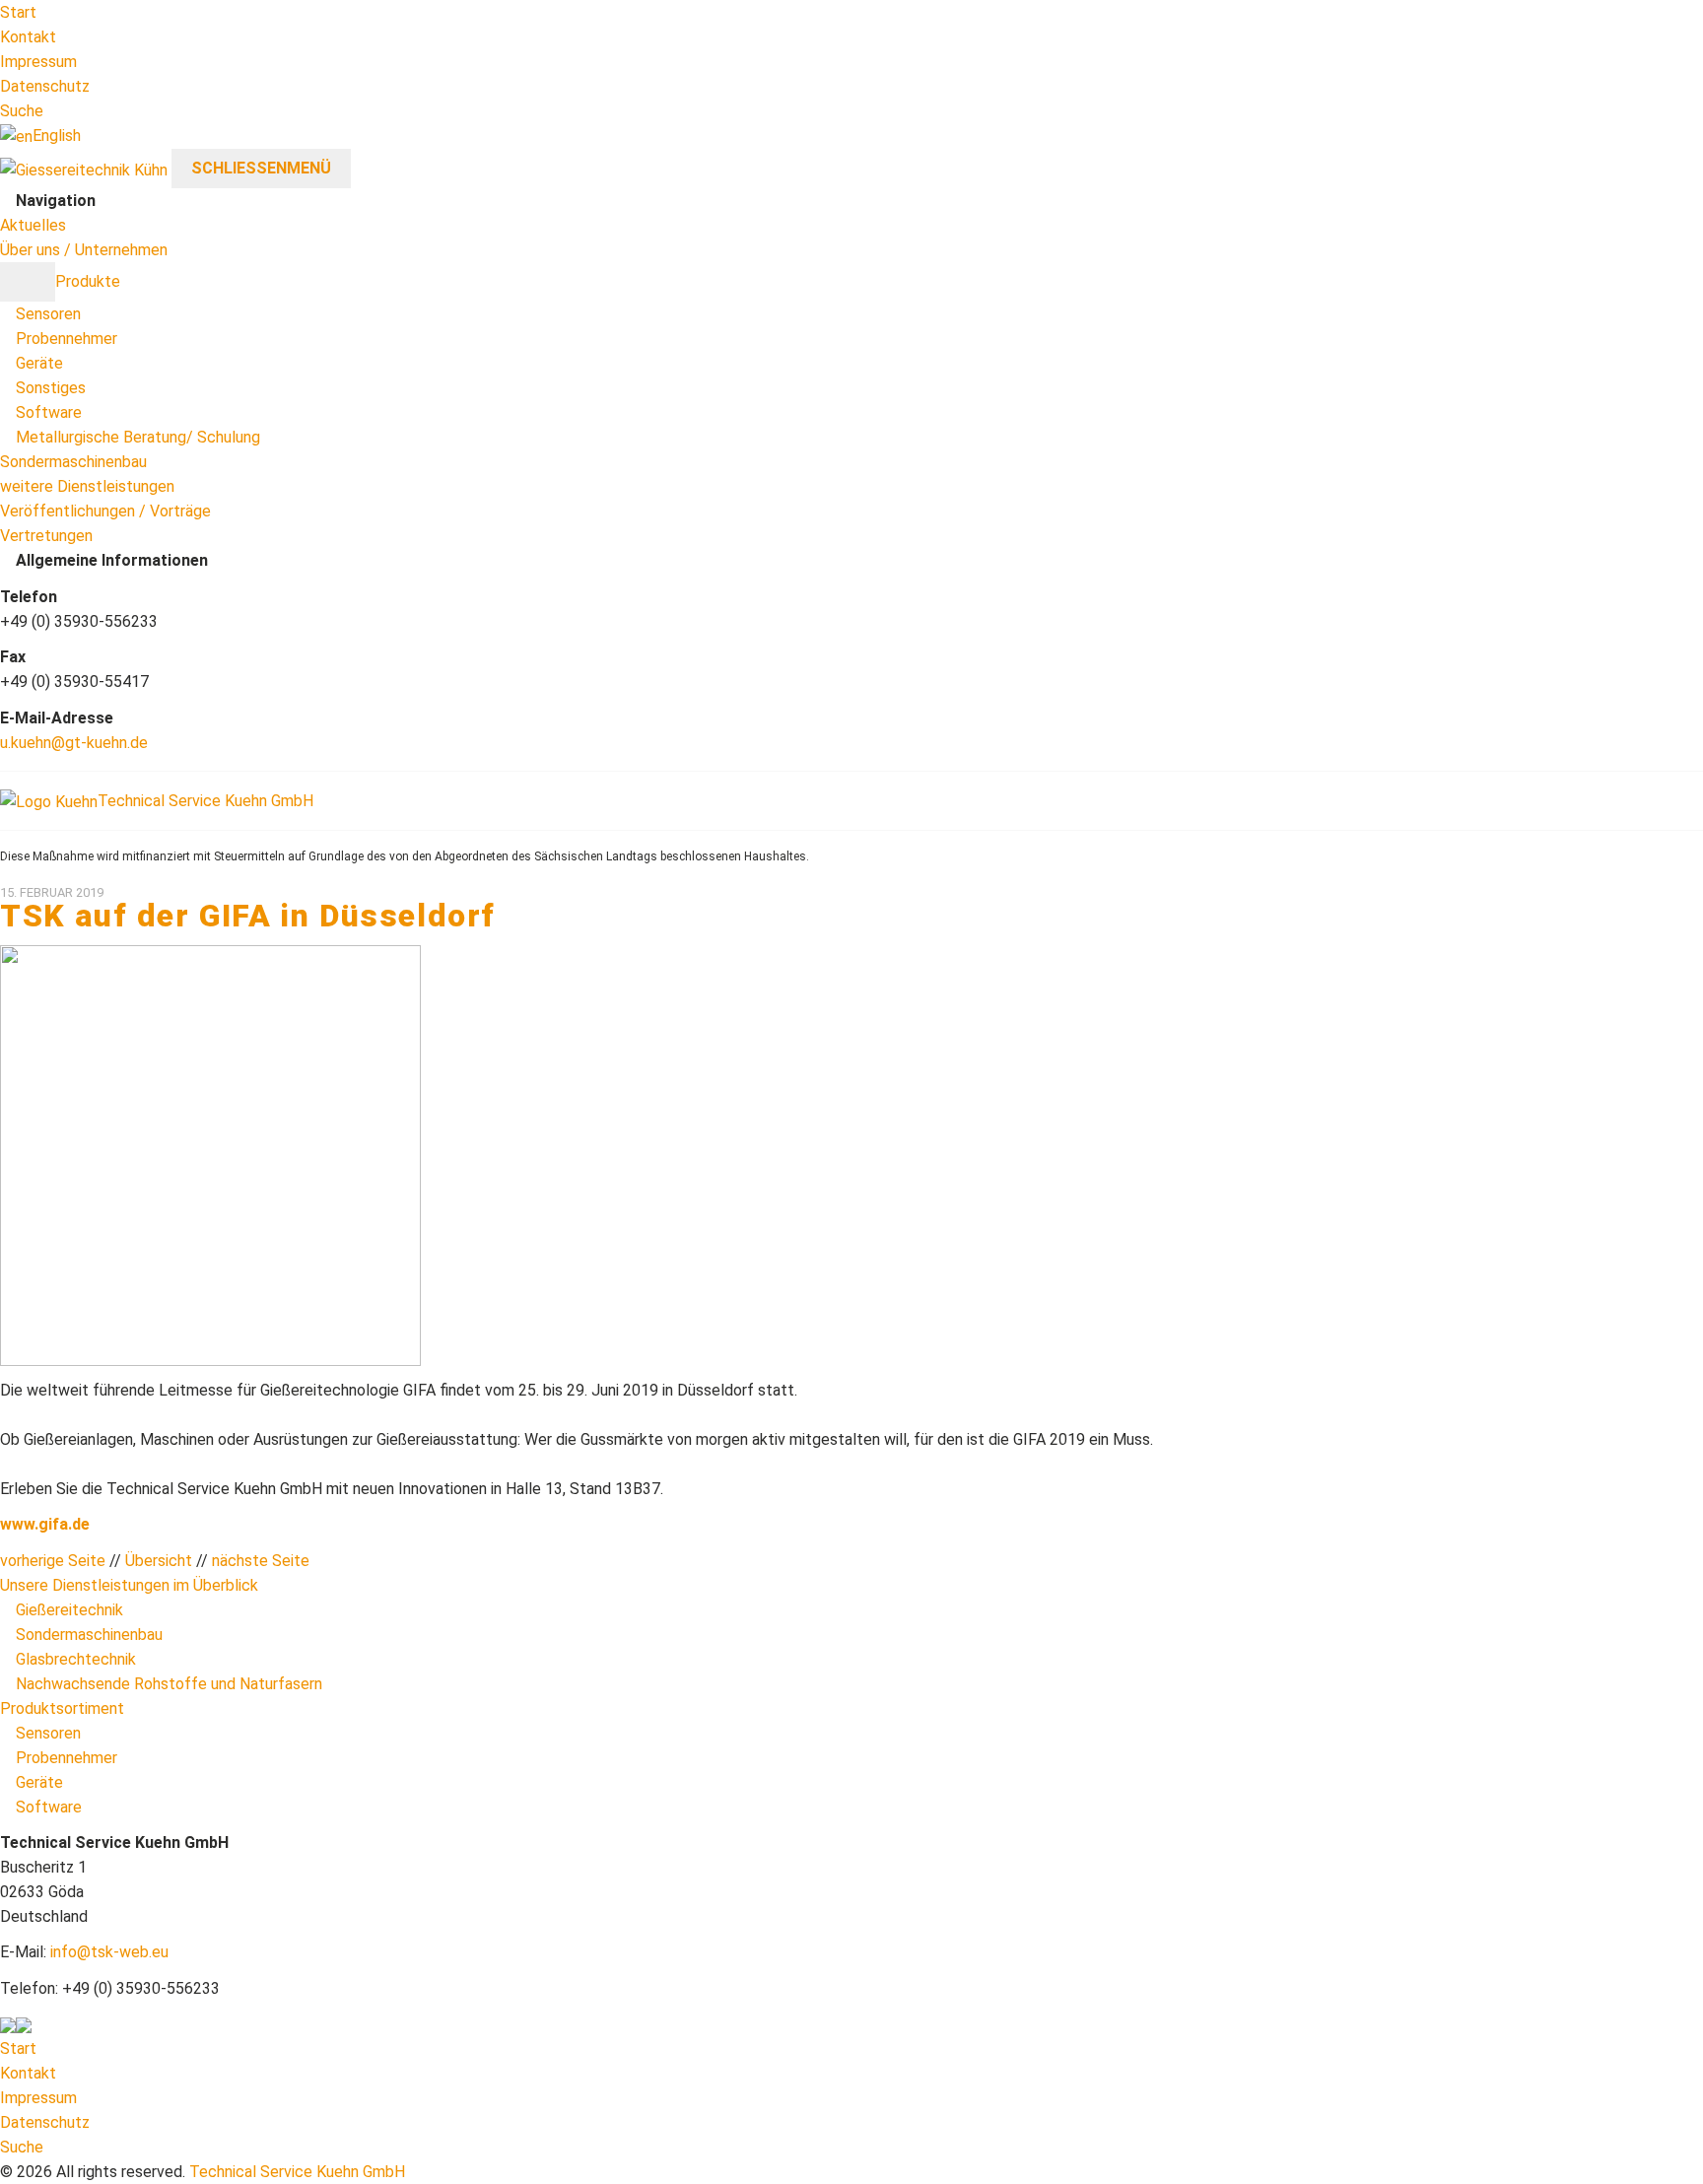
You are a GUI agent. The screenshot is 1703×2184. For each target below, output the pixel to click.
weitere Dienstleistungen (87, 486)
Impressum (38, 62)
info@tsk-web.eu (109, 1952)
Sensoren (48, 314)
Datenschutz (45, 86)
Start (18, 12)
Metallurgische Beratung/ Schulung (138, 437)
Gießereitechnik (69, 1610)
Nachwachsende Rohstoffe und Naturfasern (169, 1684)
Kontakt (28, 37)
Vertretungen (46, 536)
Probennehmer (67, 339)
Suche (22, 111)
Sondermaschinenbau (73, 462)
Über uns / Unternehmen (84, 250)
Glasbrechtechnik (76, 1659)
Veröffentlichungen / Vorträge (105, 511)
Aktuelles (33, 225)
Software (49, 412)
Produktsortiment (62, 1708)
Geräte (39, 363)
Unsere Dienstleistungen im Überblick (129, 1585)
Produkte (88, 281)
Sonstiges (51, 388)
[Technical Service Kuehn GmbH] (84, 168)
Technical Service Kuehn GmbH (297, 2172)
